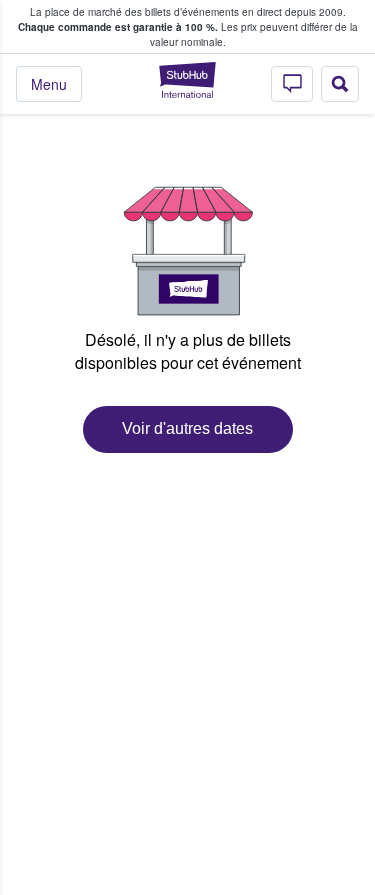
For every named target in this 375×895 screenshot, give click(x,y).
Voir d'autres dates (187, 428)
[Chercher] (340, 84)
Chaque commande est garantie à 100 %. (118, 27)
